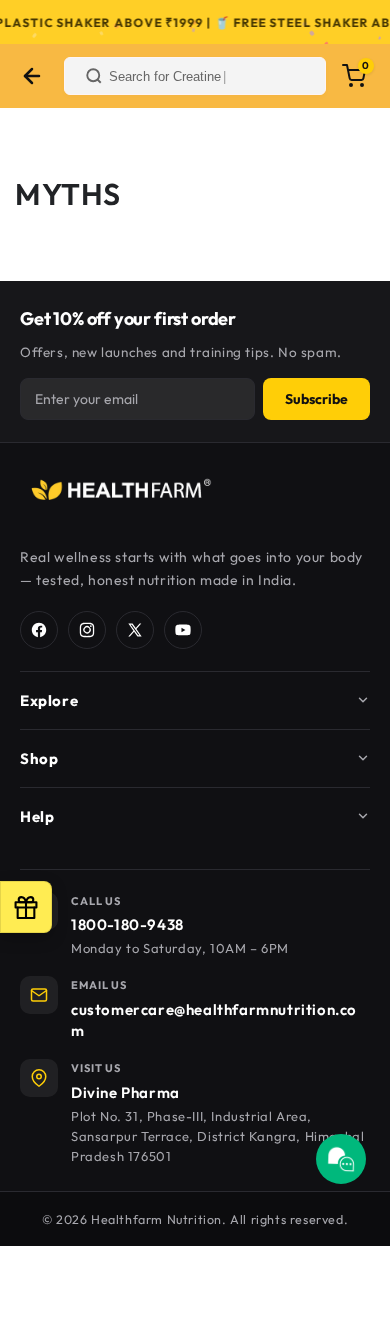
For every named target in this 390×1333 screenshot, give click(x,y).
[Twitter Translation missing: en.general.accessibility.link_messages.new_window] (135, 630)
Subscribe (316, 399)
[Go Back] (32, 76)
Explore (49, 700)
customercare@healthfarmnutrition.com (214, 1020)
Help (37, 816)
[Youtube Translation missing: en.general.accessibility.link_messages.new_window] (183, 630)
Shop (39, 758)
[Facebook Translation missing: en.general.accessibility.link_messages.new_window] (39, 630)
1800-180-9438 (127, 924)
